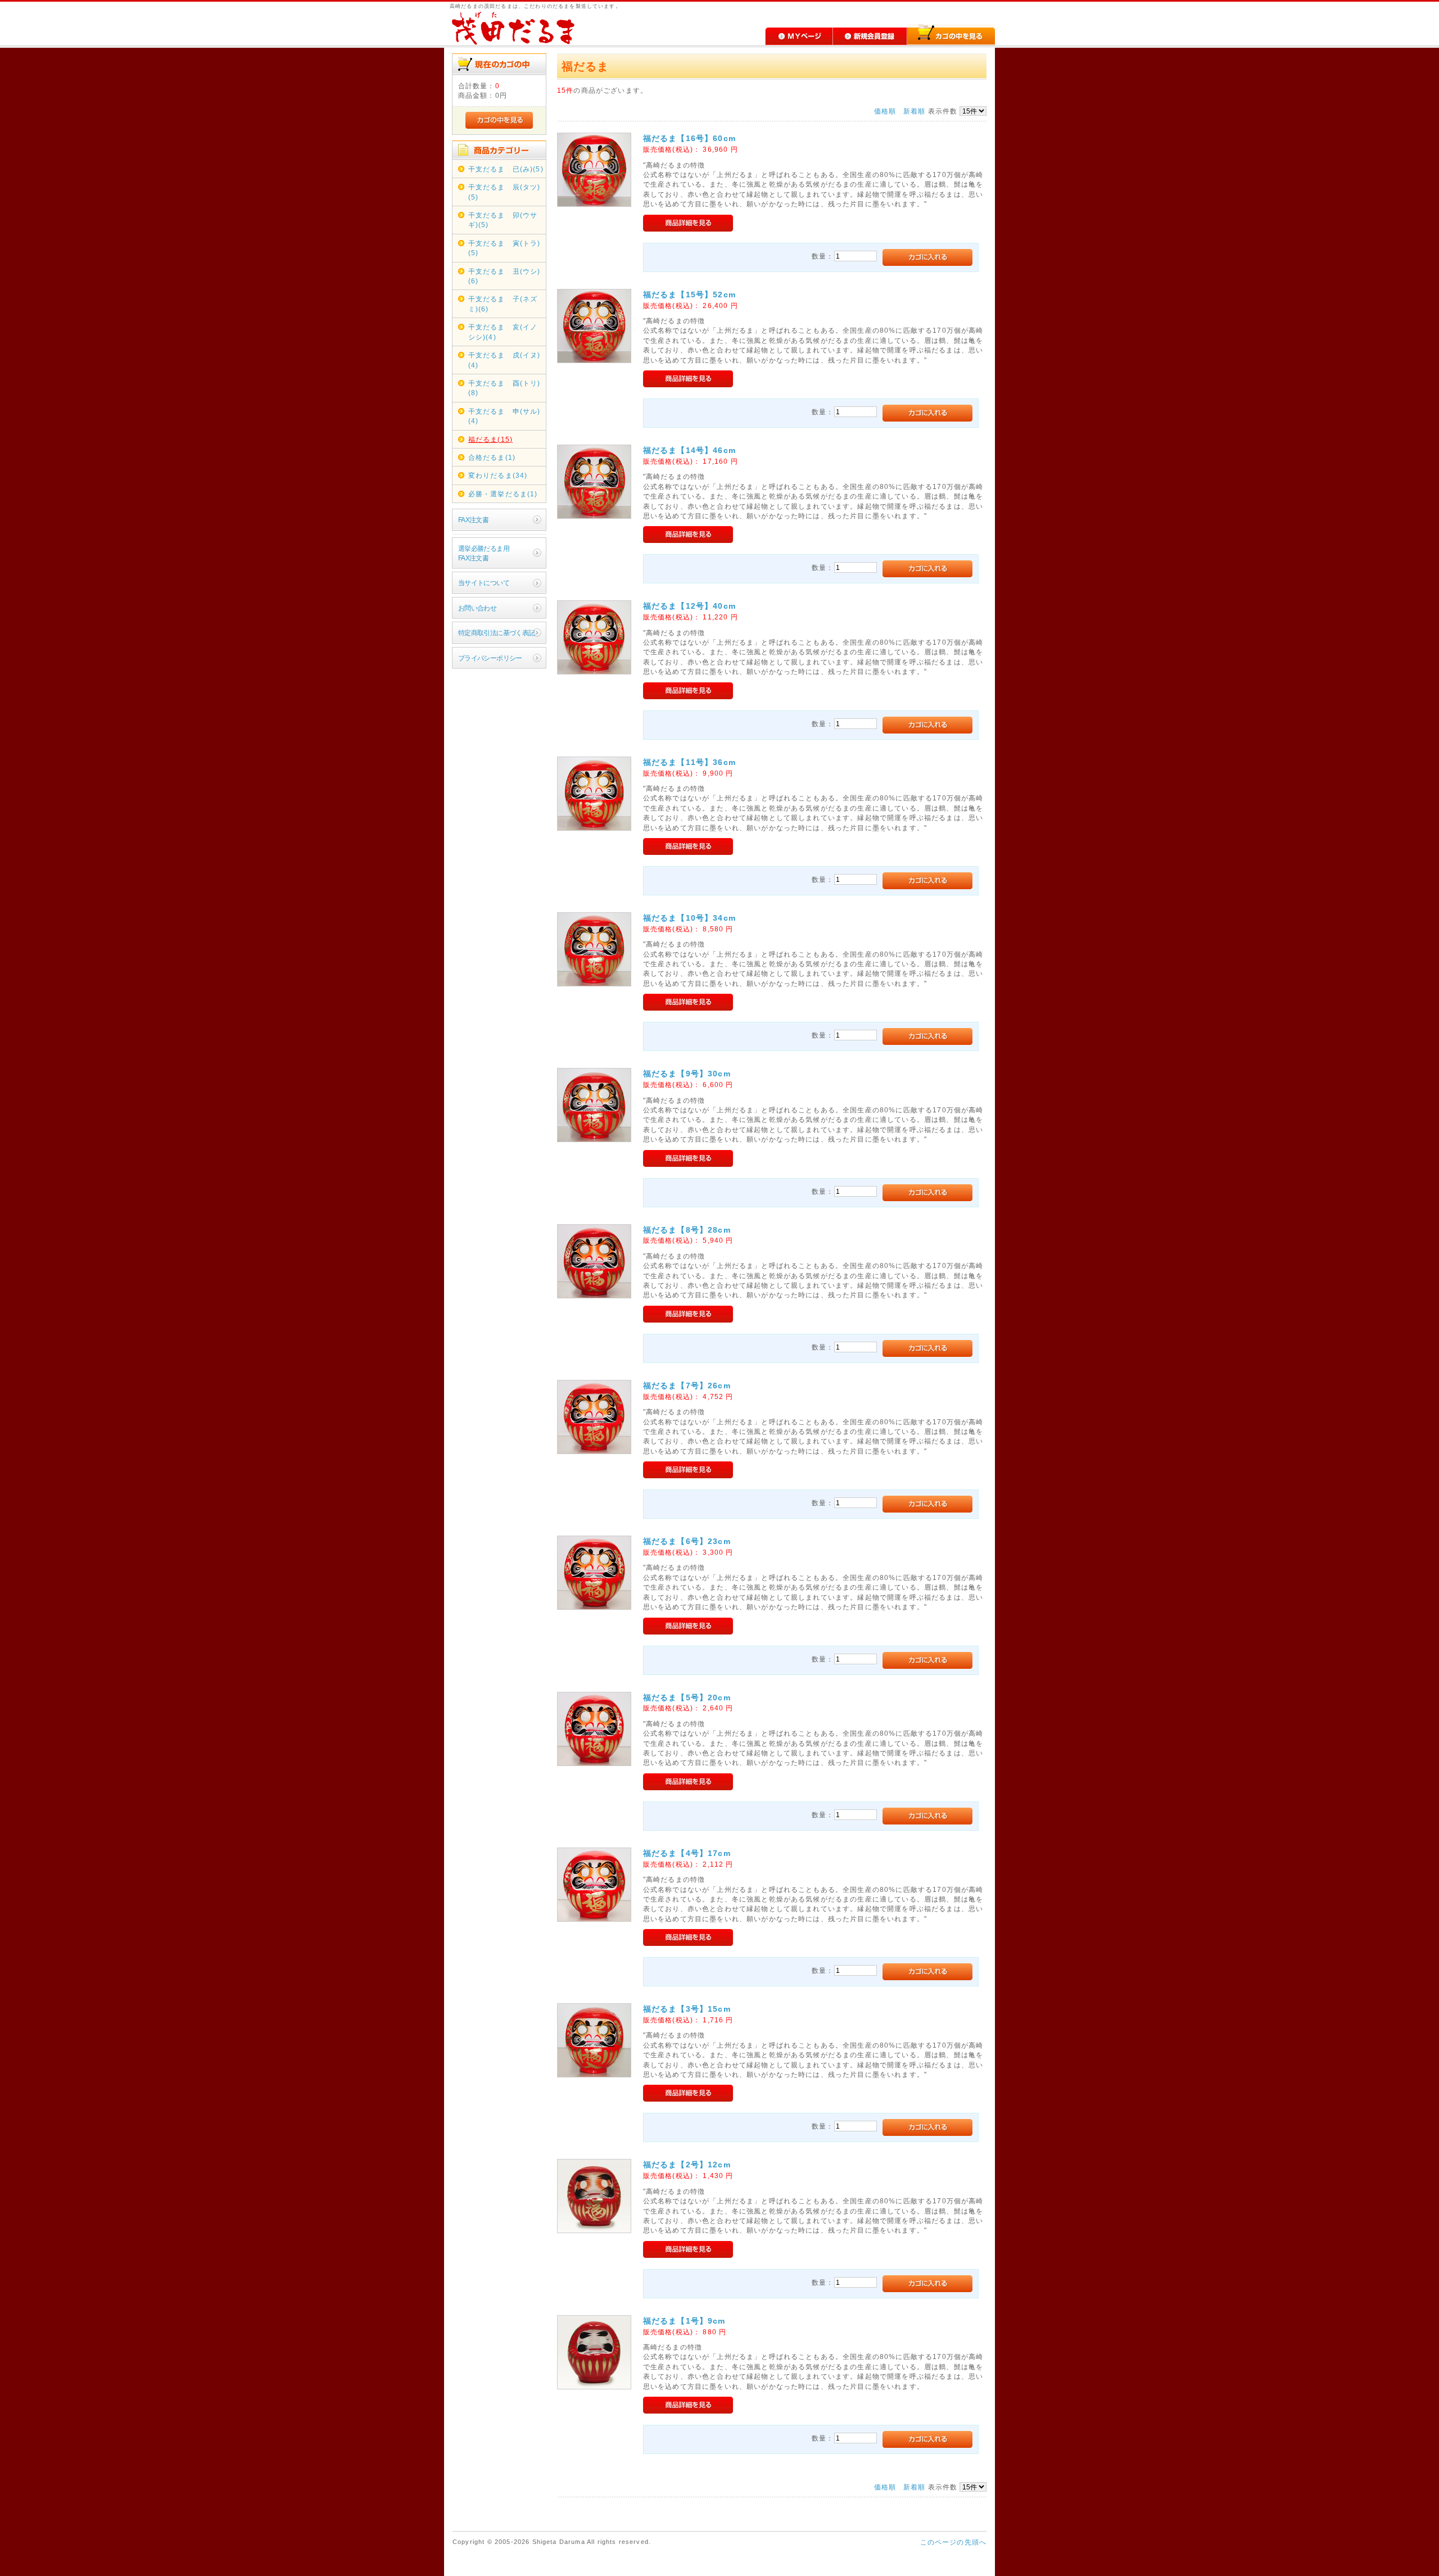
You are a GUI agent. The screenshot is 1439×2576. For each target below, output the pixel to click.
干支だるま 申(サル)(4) (504, 416)
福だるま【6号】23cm (687, 1541)
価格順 (885, 111)
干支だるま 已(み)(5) (506, 169)
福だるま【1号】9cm (684, 2321)
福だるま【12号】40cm (689, 606)
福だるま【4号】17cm (687, 1853)
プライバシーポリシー (490, 658)
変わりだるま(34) (498, 475)
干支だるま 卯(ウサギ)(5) (503, 220)
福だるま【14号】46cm (689, 450)
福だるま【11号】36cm (689, 762)
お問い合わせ (478, 608)
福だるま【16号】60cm (689, 138)
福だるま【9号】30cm (687, 1074)
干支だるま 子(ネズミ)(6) (503, 304)
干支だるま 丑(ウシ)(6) (504, 276)
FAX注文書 (474, 520)
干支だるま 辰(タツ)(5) (504, 192)
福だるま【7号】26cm (687, 1386)
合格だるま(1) (492, 457)
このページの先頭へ (953, 2542)
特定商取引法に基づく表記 (497, 633)
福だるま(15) (490, 439)
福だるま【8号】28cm (687, 1230)
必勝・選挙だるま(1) (503, 494)
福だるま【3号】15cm (687, 2009)
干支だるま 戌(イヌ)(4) (504, 360)
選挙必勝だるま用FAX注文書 (484, 553)
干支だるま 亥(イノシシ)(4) (503, 332)
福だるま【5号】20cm (687, 1697)
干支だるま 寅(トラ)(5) (504, 248)
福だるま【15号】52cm (689, 295)
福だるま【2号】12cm (687, 2165)
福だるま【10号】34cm (689, 918)
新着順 (914, 111)
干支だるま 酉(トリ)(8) (504, 388)
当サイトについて (484, 583)
